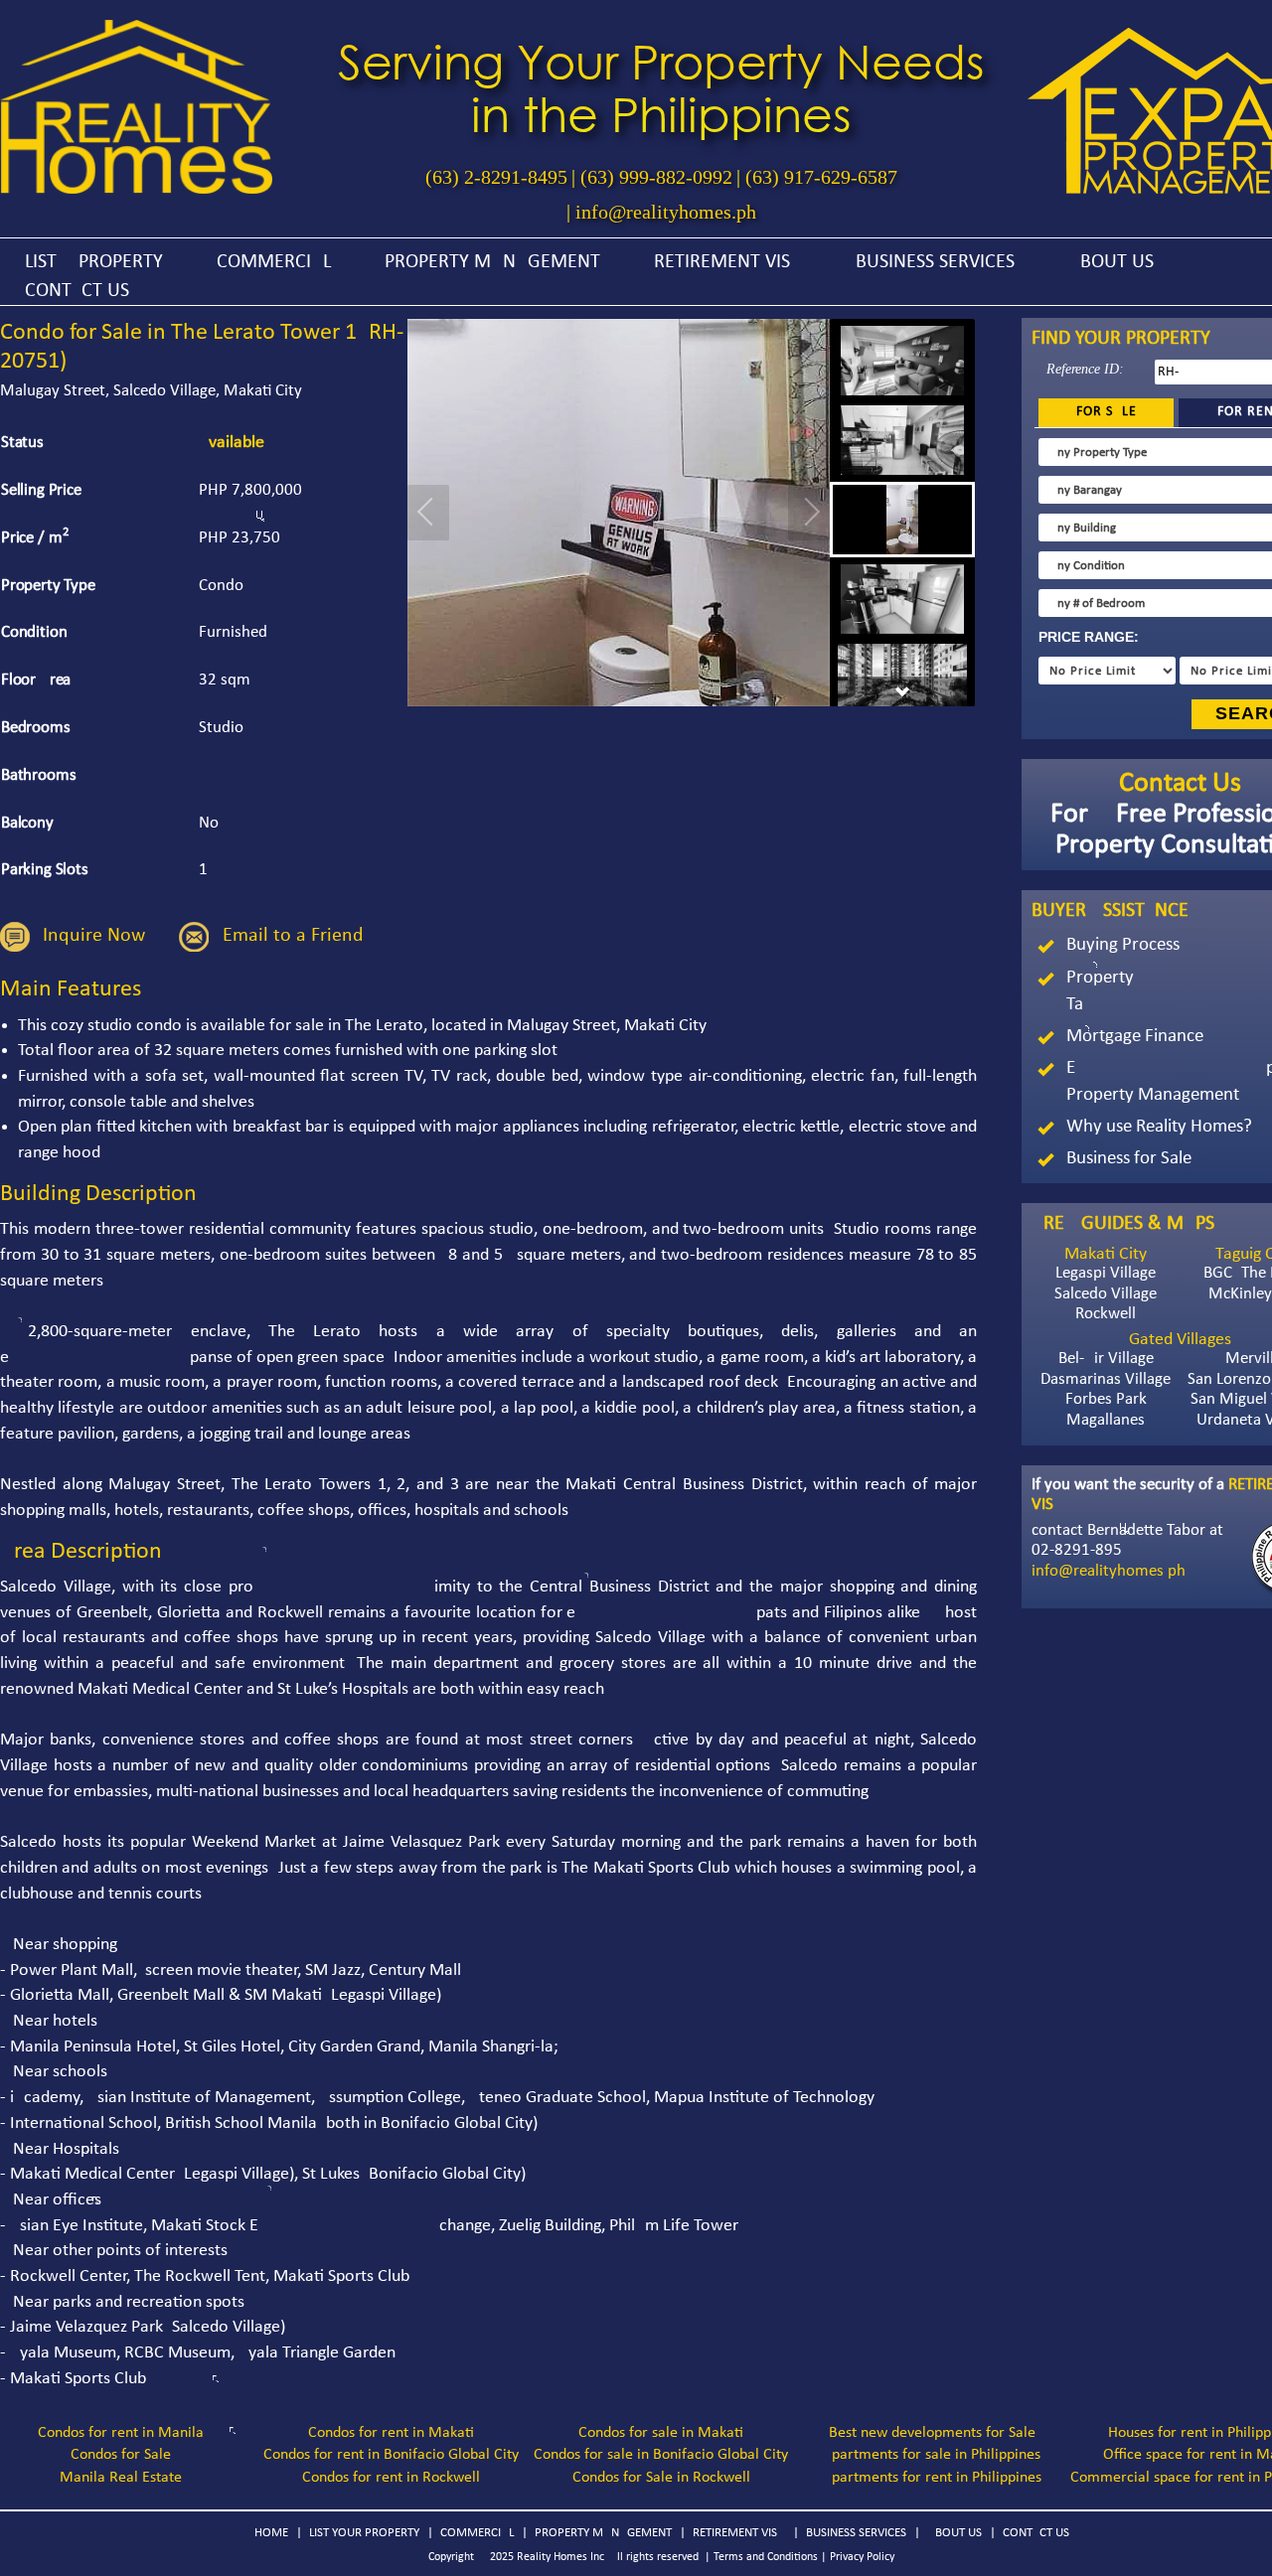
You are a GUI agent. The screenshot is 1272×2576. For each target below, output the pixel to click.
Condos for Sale (121, 2455)
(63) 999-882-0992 (656, 177)
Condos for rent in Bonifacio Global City (391, 2455)
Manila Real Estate (121, 2478)
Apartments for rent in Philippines (932, 2478)
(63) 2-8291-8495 (496, 177)
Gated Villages (1180, 1340)
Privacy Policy (862, 2557)
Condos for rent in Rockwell (391, 2478)
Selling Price (41, 490)
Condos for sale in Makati (661, 2433)
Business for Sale (1129, 1159)
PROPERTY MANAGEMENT (492, 262)
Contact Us (1180, 784)
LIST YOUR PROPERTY (364, 2533)
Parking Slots (45, 870)
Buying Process (1123, 945)
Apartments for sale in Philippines (932, 2455)
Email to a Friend (293, 936)
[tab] (1107, 413)
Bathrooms (39, 775)
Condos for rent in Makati (391, 2433)
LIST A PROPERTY (94, 262)
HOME (271, 2533)
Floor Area (36, 680)
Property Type (48, 586)
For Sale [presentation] (1107, 412)
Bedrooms (36, 728)
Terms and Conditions (766, 2557)
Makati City (1106, 1254)
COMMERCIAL (274, 262)
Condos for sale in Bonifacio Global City (661, 2455)
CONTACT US (77, 291)
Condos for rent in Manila (121, 2433)
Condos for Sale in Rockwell (661, 2478)
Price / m (35, 537)
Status (22, 443)
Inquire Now (94, 936)
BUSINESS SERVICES (935, 262)
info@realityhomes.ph (666, 212)
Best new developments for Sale (932, 2433)
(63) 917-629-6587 (821, 177)
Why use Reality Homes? (1159, 1127)
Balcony (27, 823)
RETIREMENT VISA (728, 262)
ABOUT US (1111, 262)
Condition (34, 632)
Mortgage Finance (1135, 1037)
